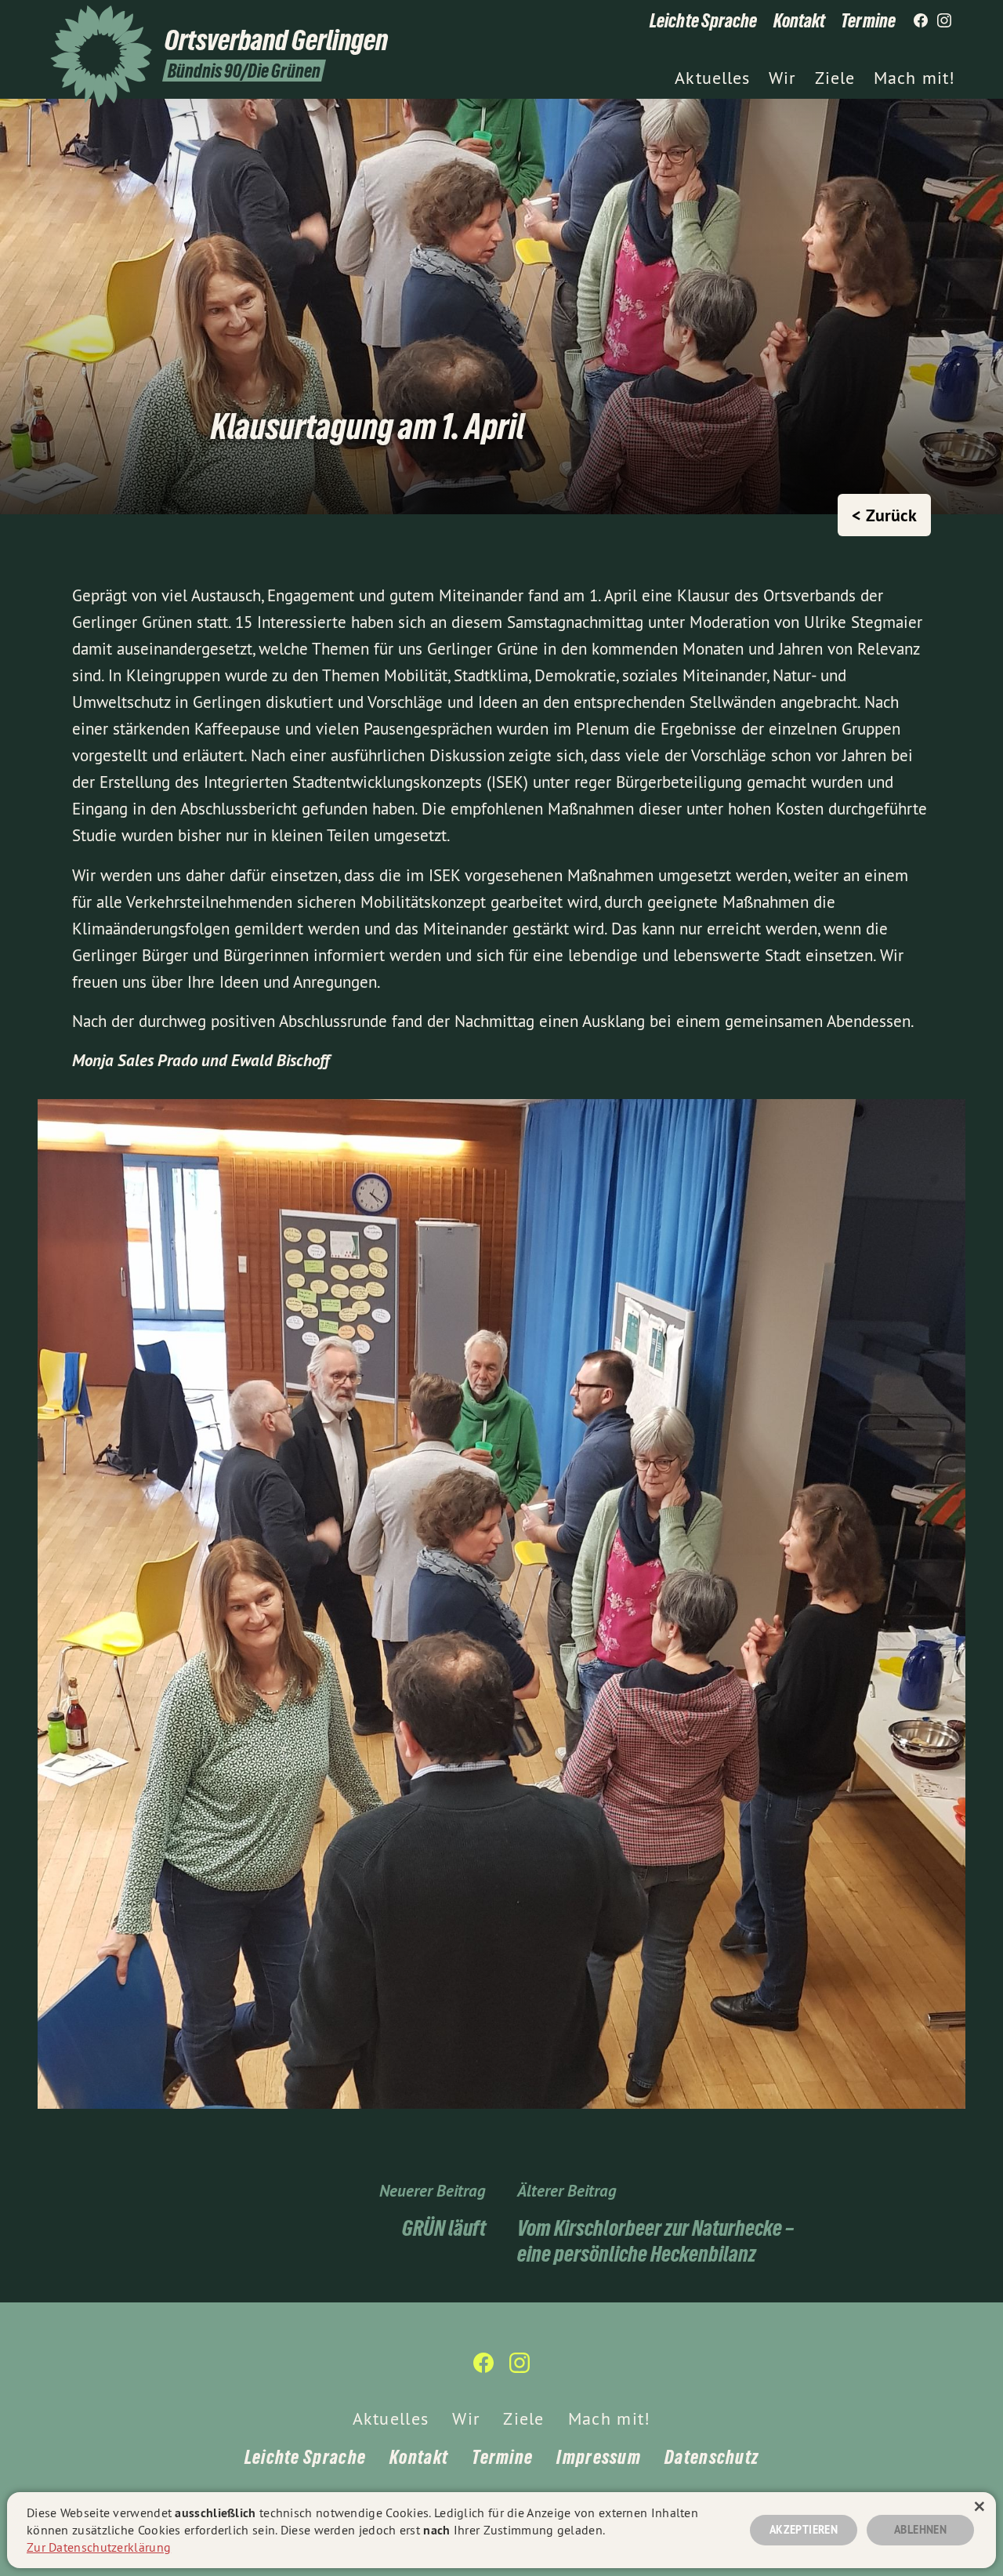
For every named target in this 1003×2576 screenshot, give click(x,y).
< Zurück (884, 515)
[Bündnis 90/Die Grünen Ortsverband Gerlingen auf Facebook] (921, 21)
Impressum (599, 2457)
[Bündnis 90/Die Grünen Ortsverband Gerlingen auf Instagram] (944, 21)
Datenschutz (712, 2457)
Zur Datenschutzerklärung (99, 2547)
